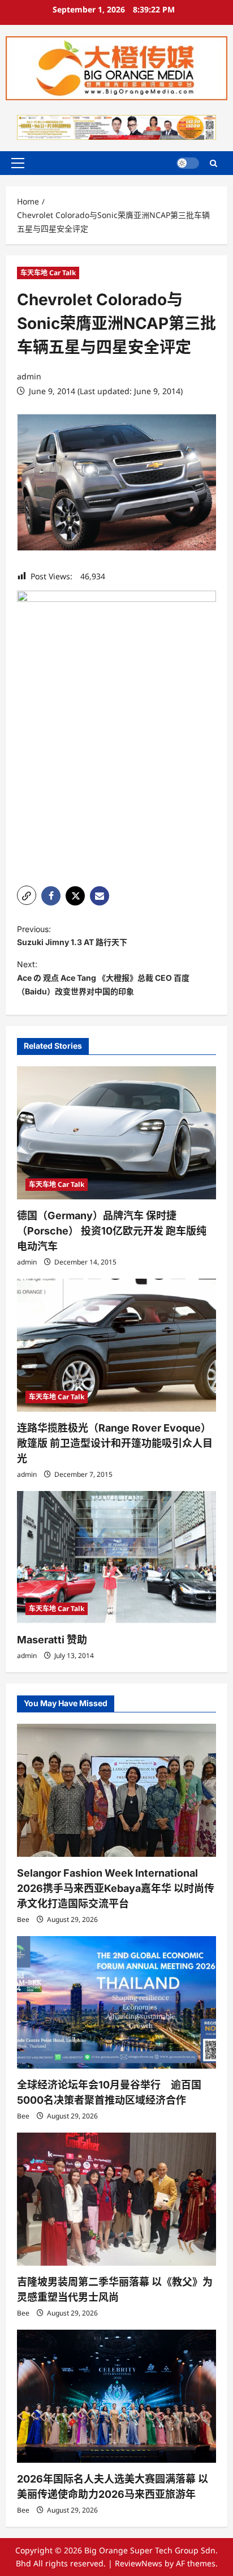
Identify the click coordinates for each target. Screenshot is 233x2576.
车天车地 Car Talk (48, 273)
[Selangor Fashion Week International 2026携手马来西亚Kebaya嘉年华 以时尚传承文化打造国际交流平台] (116, 1790)
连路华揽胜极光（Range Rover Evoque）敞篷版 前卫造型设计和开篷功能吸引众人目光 (115, 1443)
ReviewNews (139, 2563)
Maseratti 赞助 (52, 1640)
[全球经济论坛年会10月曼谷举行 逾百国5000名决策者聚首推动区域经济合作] (116, 2003)
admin (29, 376)
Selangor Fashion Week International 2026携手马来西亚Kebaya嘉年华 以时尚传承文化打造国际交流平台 (116, 1888)
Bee (23, 1919)
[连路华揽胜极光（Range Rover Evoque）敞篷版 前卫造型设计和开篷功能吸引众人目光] (116, 1345)
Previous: (76, 936)
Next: (103, 978)
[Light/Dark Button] (188, 163)
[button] (18, 163)
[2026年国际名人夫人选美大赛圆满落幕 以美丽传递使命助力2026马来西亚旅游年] (116, 2396)
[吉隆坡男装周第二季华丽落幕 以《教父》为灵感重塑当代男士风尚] (116, 2199)
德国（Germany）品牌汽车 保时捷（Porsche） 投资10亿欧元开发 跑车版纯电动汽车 (112, 1231)
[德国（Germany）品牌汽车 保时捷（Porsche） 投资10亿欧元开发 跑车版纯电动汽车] (116, 1133)
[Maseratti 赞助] (116, 1558)
